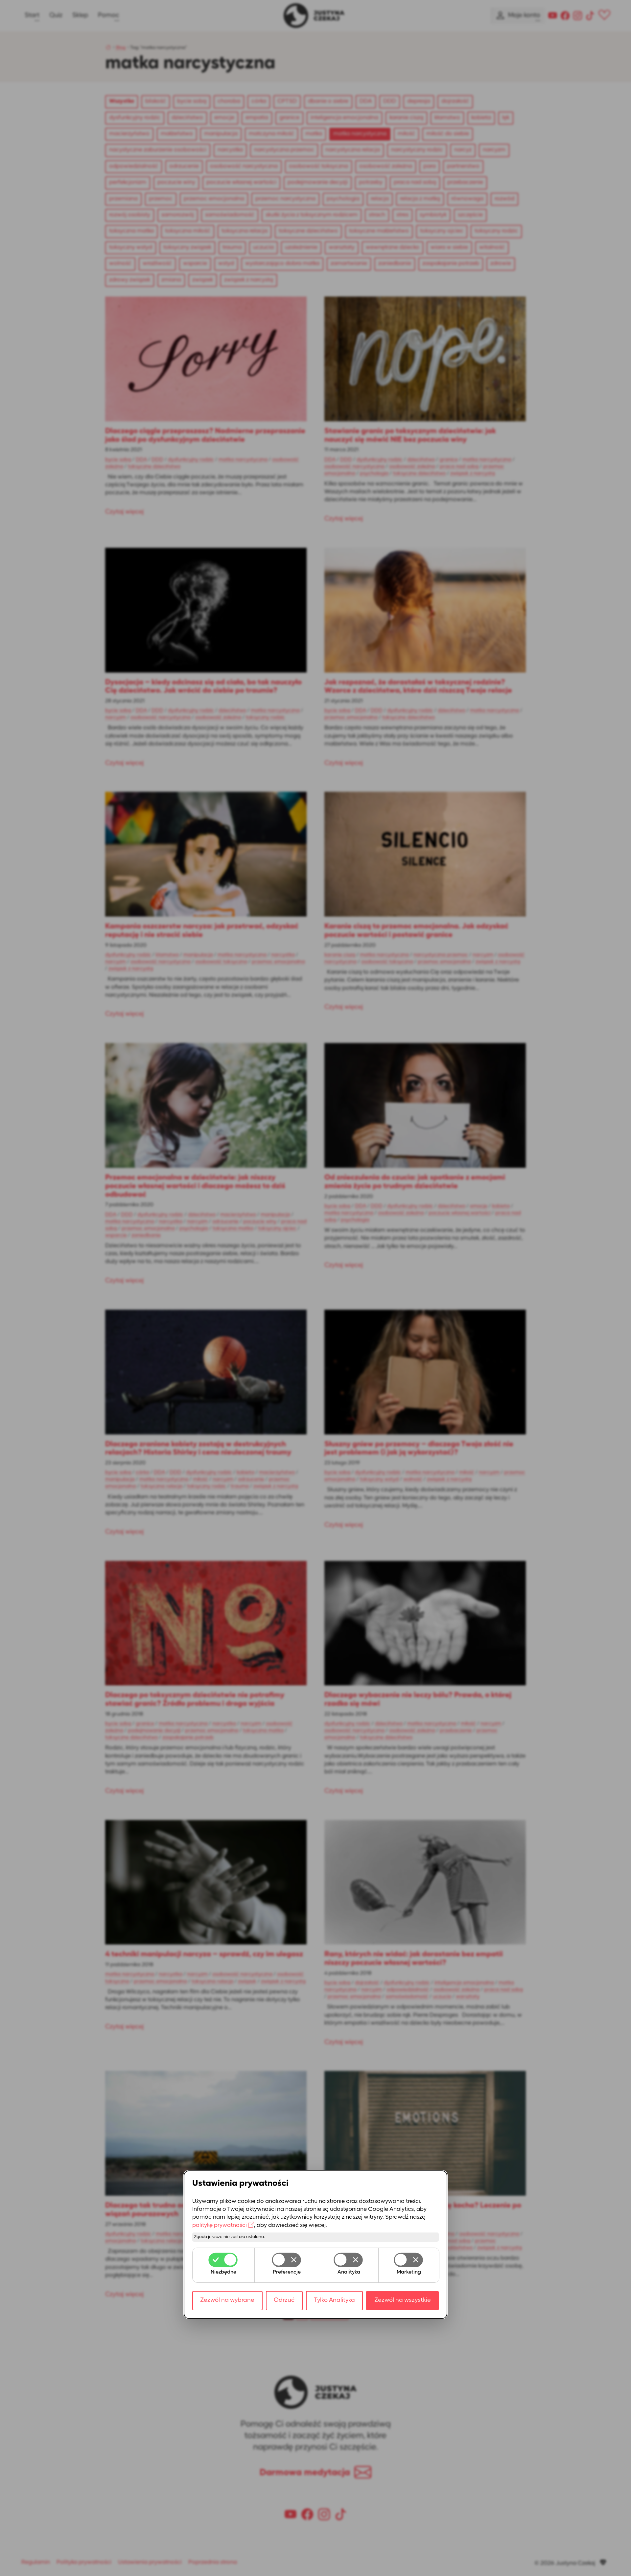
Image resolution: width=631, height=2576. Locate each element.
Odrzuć (284, 2300)
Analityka (349, 2272)
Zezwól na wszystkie (403, 2300)
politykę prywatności (220, 2225)
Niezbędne (223, 2272)
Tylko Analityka (334, 2300)
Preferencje (287, 2272)
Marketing (409, 2272)
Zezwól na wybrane (227, 2300)
